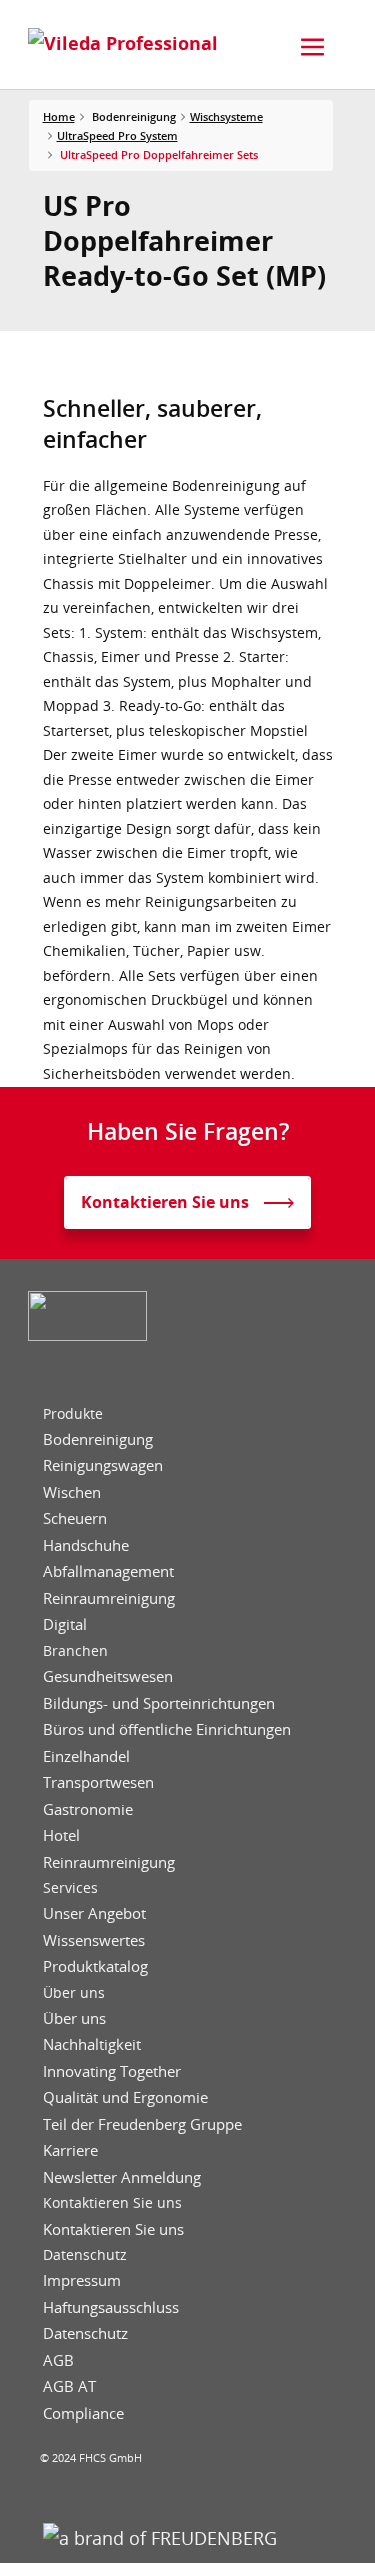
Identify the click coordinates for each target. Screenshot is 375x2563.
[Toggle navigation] (313, 47)
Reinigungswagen (103, 1465)
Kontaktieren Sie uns (112, 2203)
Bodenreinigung (98, 1439)
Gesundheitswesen (108, 1676)
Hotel (61, 1835)
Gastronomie (88, 1809)
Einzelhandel (86, 1756)
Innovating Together (112, 2071)
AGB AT (69, 2386)
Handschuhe (86, 1545)
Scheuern (75, 1518)
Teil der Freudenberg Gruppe (142, 2124)
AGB (58, 2360)
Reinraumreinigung (109, 1598)
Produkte (73, 1414)
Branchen (75, 1651)
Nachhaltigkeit (92, 2044)
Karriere (70, 2150)
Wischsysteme (226, 116)
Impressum (82, 2280)
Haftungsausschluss (111, 2307)
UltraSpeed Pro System (117, 135)
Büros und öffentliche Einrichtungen (167, 1729)
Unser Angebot (94, 1913)
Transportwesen (98, 1782)
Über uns (74, 1993)
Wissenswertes (94, 1940)
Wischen (72, 1492)
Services (70, 1888)
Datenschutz (85, 2255)
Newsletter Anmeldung (122, 2177)
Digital (65, 1624)
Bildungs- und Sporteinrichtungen (159, 1703)
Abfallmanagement (108, 1571)
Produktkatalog (95, 1966)
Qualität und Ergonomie (125, 2097)
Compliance (83, 2413)
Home (59, 116)
